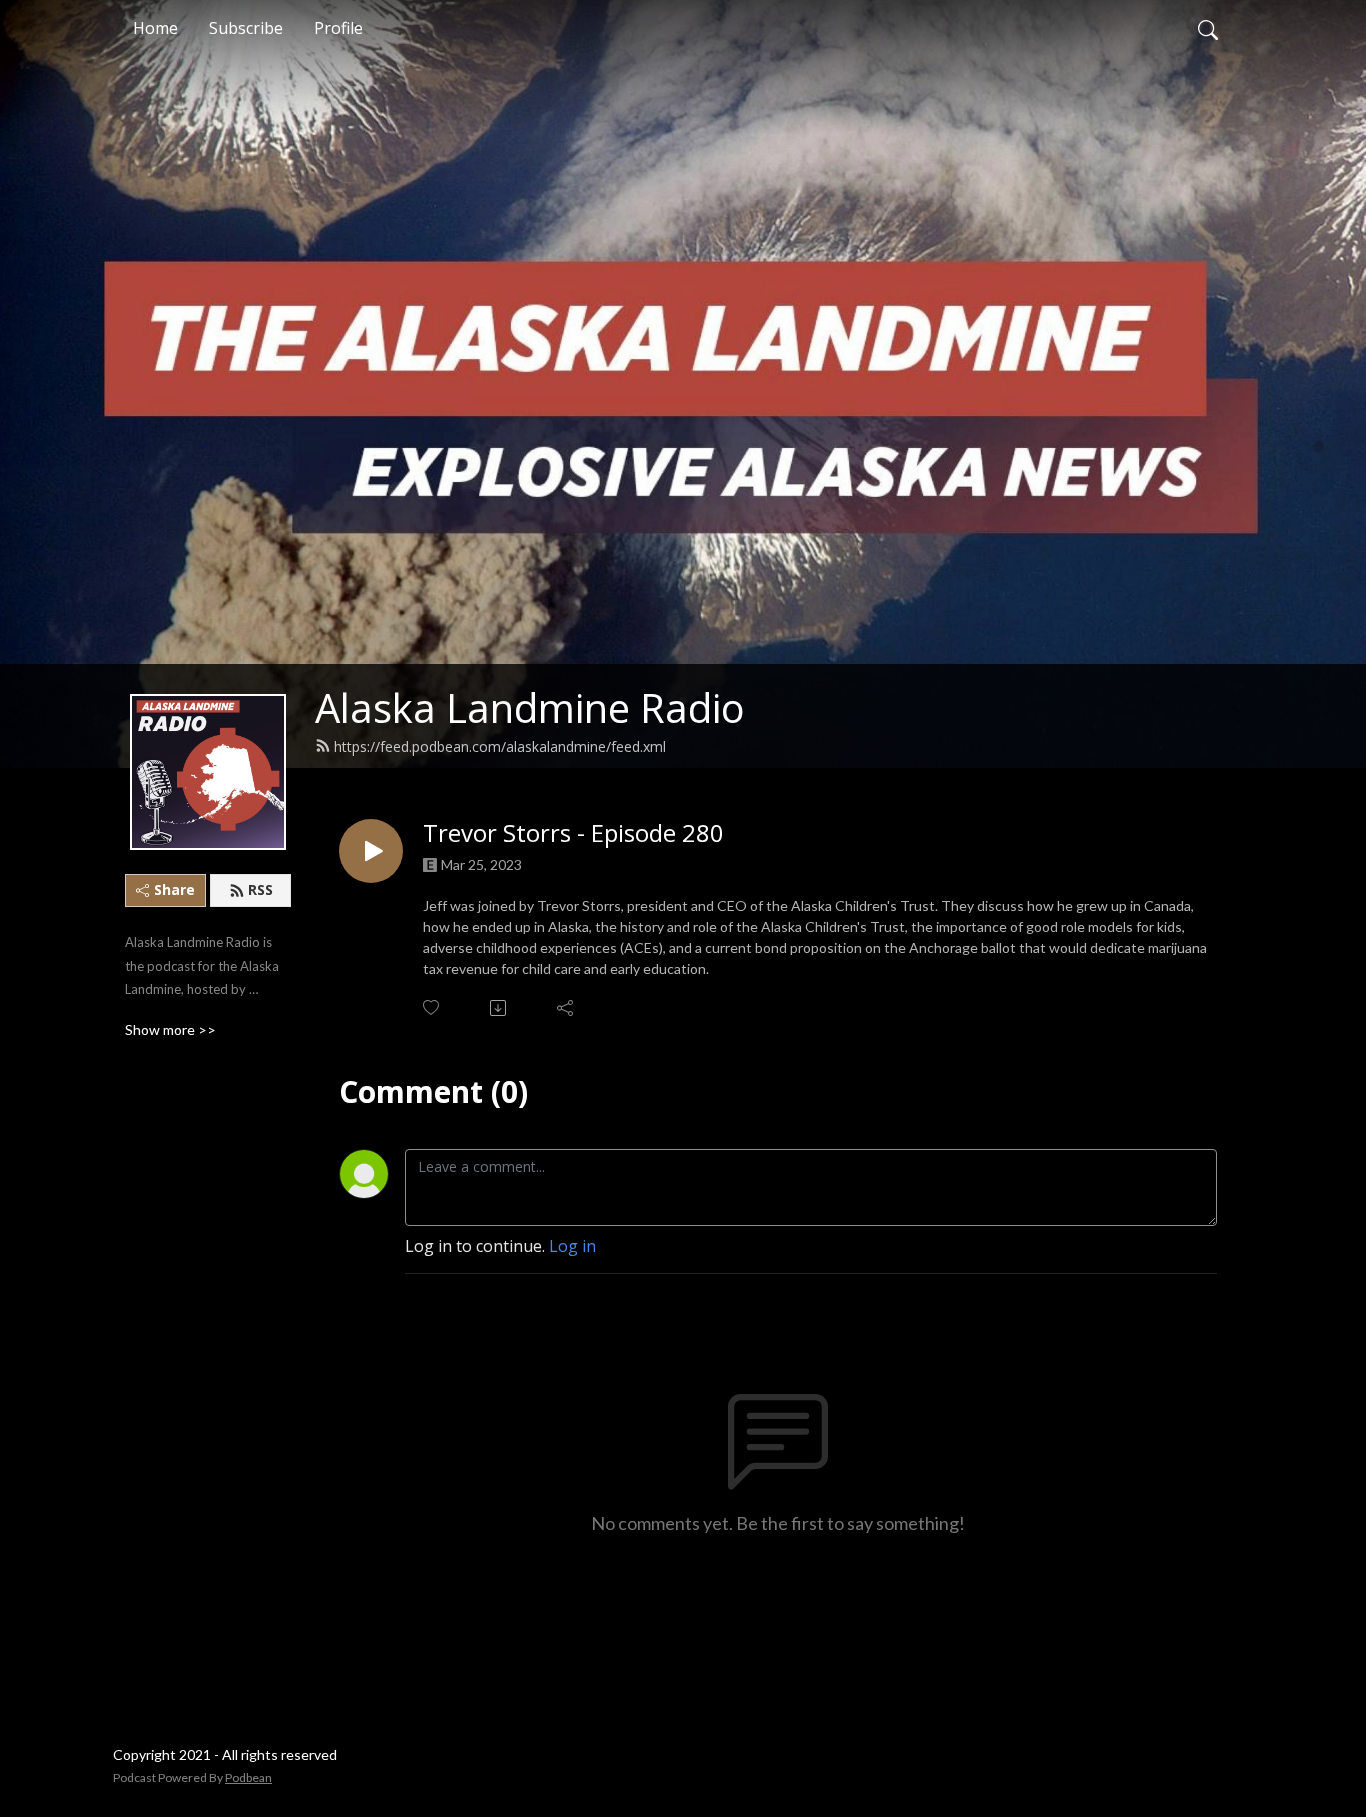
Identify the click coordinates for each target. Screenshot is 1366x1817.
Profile (338, 28)
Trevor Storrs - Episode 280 (573, 833)
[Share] (566, 1008)
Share (174, 889)
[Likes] (432, 1007)
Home (155, 28)
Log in (572, 1246)
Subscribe (246, 28)
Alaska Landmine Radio (530, 707)
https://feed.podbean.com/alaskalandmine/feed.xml (500, 746)
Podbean (248, 1777)
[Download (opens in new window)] (499, 1008)
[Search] (1208, 28)
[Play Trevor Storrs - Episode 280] (371, 851)
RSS (260, 889)
